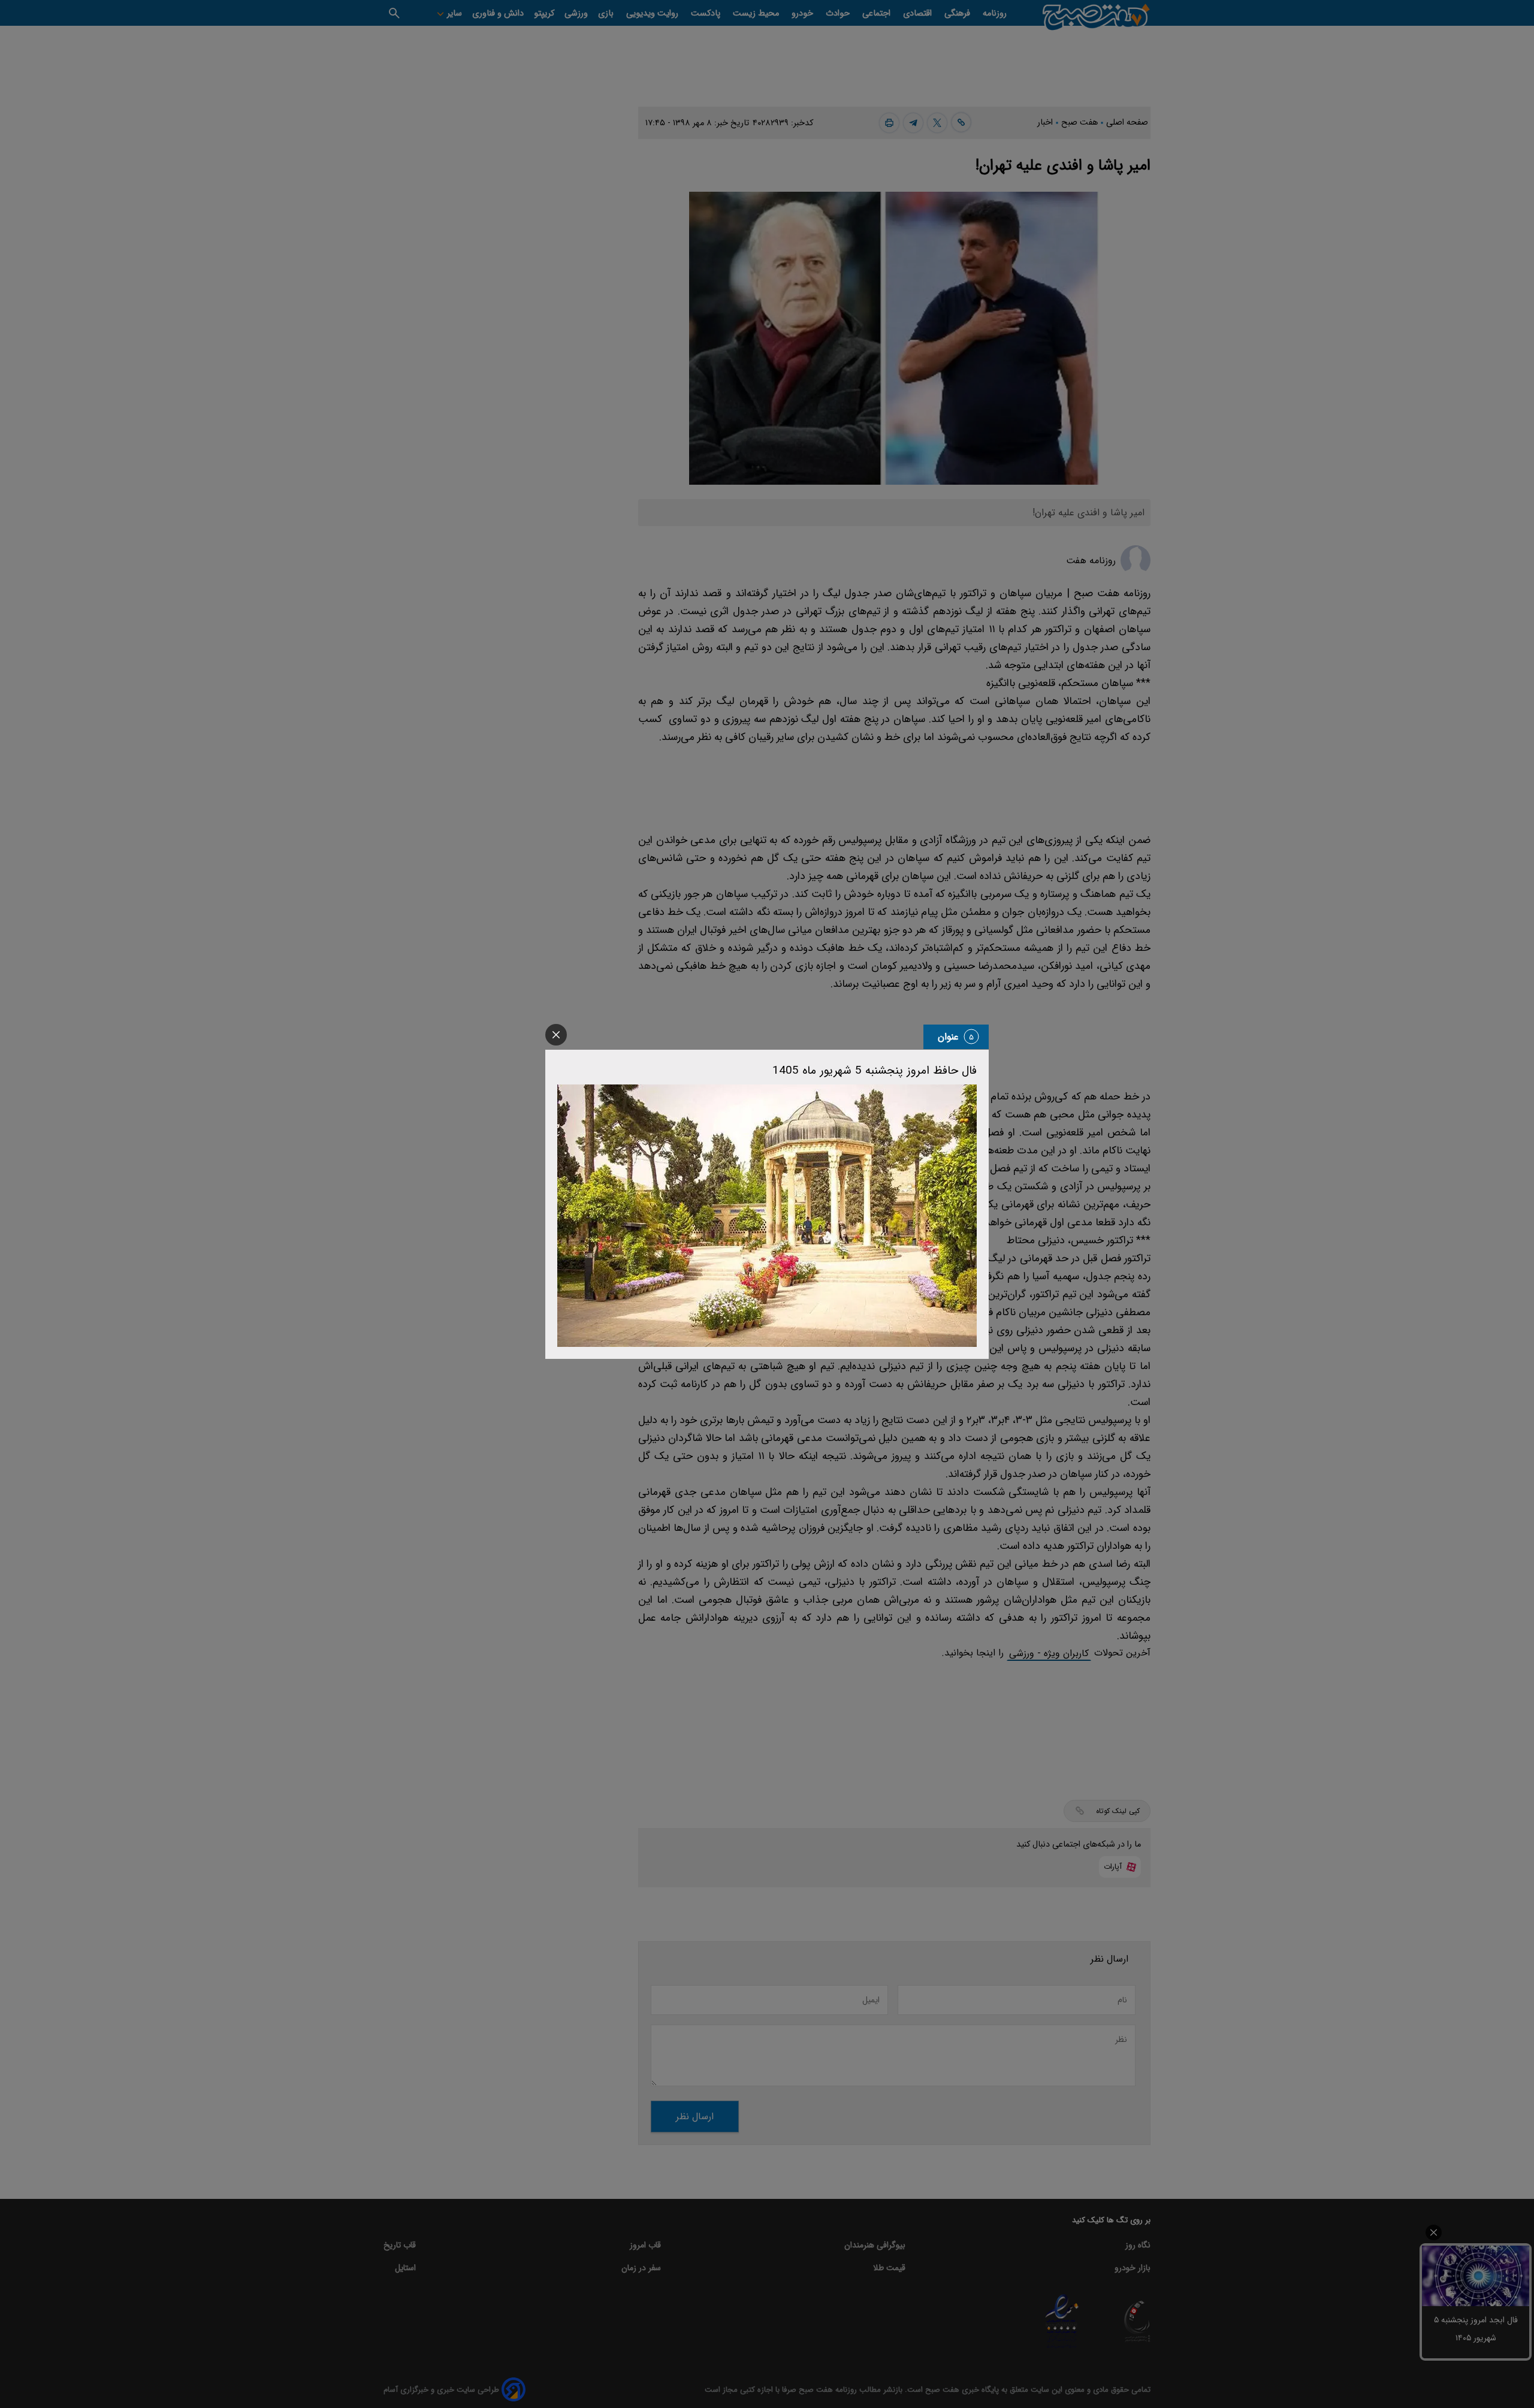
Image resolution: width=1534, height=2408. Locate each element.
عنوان (948, 1037)
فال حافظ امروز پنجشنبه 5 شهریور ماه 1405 (875, 1071)
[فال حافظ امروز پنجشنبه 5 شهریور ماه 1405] (767, 1216)
